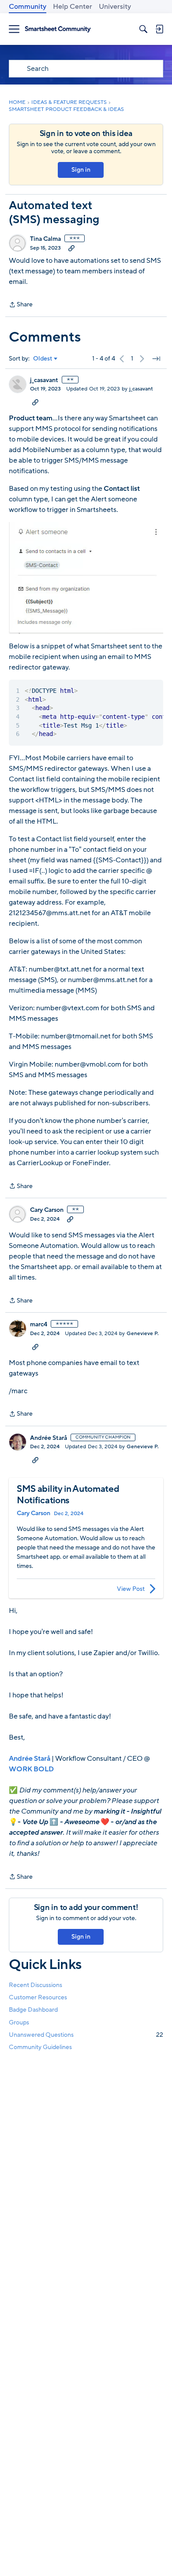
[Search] (143, 29)
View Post (131, 1589)
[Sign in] (159, 29)
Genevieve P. (143, 1333)
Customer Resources (38, 1997)
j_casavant (44, 380)
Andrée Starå (49, 1438)
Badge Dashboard (33, 2010)
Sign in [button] (81, 170)
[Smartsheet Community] (58, 29)
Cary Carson (47, 1210)
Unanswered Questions (86, 2035)
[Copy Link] (71, 248)
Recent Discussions (36, 1985)
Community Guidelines (40, 2047)
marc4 (39, 1325)
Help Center (73, 7)
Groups (19, 2022)
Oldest (43, 359)
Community (28, 7)
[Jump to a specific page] (156, 359)
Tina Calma (45, 239)
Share (21, 305)
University (115, 7)
